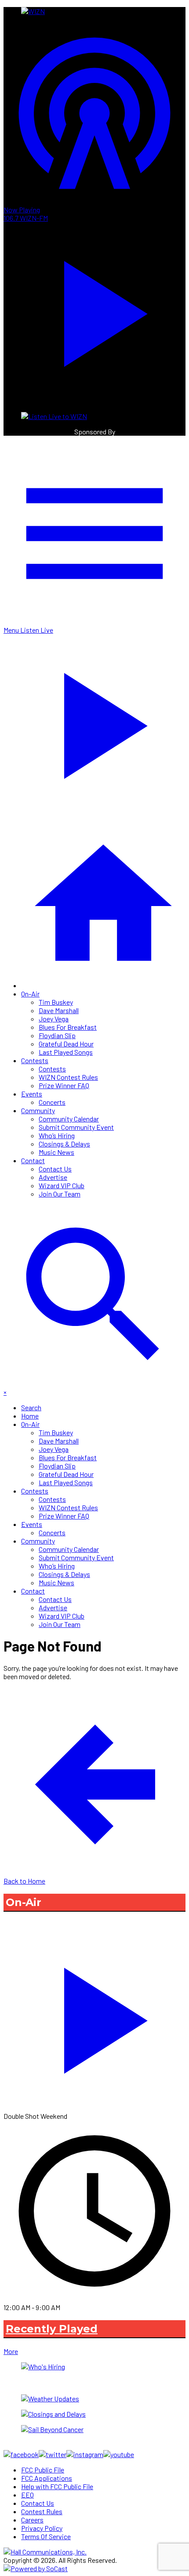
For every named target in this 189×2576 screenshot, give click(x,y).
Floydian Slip (57, 1035)
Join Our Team (60, 1194)
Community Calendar (69, 1119)
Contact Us (55, 1169)
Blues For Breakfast (68, 1027)
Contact (33, 1160)
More (11, 2351)
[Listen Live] (94, 2016)
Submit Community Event (76, 1127)
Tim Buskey (56, 1002)
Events (32, 1094)
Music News (56, 1152)
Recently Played (52, 2329)
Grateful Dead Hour (66, 1044)
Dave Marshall (59, 1010)
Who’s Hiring (57, 1135)
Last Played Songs (66, 1052)
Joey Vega (54, 1019)
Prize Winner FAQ (64, 1085)
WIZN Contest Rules (68, 1077)
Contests (35, 1060)
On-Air (30, 994)
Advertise (53, 1177)
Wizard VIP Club (62, 1185)
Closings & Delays (64, 1144)
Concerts (52, 1102)
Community (38, 1110)
